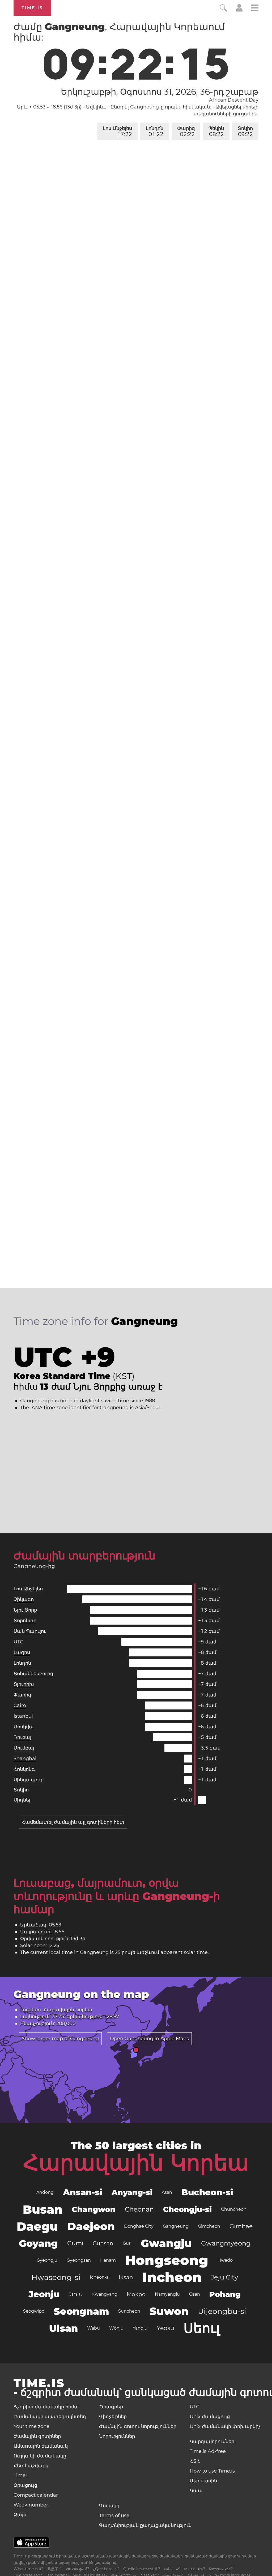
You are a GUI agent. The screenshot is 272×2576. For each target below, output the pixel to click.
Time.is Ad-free (208, 2451)
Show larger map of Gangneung (60, 2039)
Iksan (126, 2277)
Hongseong (167, 2260)
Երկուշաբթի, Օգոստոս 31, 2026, (160, 92)
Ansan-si (83, 2192)
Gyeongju (47, 2260)
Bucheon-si (207, 2192)
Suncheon (129, 2311)
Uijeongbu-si (222, 2311)
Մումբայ (24, 1748)
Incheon (172, 2277)
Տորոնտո (25, 1621)
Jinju (76, 2294)
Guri (127, 2243)
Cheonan (139, 2209)
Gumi (75, 2243)
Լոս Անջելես (117, 131)
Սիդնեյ (22, 1800)
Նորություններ (117, 2436)
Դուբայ (22, 1737)
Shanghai (25, 1759)
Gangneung (176, 2226)
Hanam (108, 2260)
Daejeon (91, 2226)
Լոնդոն (155, 131)
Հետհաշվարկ (31, 2466)
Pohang (225, 2294)
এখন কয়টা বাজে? (194, 2569)
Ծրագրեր (111, 2407)
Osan (195, 2294)
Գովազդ (109, 2506)
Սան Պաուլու (30, 1631)
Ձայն (20, 2515)
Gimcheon (209, 2226)
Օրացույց (25, 2485)
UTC (18, 1642)
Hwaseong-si (56, 2277)
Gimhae (241, 2226)
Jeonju (44, 2294)
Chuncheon (234, 2209)
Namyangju (167, 2294)
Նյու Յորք (25, 1610)
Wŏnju (116, 2328)
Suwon (169, 2311)
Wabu (93, 2328)
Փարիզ (186, 131)
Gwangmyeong (226, 2243)
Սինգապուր (29, 1780)
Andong (45, 2192)
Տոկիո (245, 131)
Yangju (140, 2328)
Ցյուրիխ (24, 1684)
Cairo (20, 1705)
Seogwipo (34, 2311)
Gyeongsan (79, 2260)
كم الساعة (172, 2569)
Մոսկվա (24, 1727)
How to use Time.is (212, 2471)
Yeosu (165, 2328)
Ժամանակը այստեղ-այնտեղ (50, 2417)
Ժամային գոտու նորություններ (138, 2426)
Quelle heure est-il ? (142, 2569)
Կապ (196, 2491)
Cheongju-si (187, 2209)
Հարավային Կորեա (136, 2163)
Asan (167, 2192)
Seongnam (81, 2311)
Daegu (37, 2226)
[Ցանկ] (255, 9)
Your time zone (31, 2426)
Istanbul (23, 1716)
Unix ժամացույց (210, 2417)
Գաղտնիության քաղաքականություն (145, 2525)
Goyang (38, 2243)
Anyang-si (132, 2192)
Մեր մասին (203, 2481)
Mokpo (136, 2294)
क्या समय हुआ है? (78, 2569)
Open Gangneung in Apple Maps (149, 2039)
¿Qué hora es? (106, 2569)
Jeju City (224, 2277)
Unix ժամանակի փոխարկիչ (225, 2426)
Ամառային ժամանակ (41, 2446)
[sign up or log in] (239, 10)
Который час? (221, 2569)
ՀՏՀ (195, 2461)
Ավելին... (96, 107)
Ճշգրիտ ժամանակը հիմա (46, 2407)
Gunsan (103, 2243)
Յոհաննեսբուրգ (33, 1674)
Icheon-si (100, 2277)
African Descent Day (234, 100)
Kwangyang (105, 2294)
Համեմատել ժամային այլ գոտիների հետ (73, 1822)
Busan (43, 2209)
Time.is (32, 8)
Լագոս (22, 1652)
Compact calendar (36, 2495)
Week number (31, 2505)
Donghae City (139, 2226)
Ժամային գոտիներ (37, 2436)
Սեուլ (202, 2328)
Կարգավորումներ (212, 2442)
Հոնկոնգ (24, 1769)
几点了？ (55, 2569)
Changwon (94, 2209)
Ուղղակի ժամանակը (40, 2456)
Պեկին (216, 131)
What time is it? (29, 2569)
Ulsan (63, 2328)
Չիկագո (24, 1599)
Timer (20, 2475)
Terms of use (114, 2516)
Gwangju (166, 2243)
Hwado (225, 2260)
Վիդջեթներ (113, 2417)
